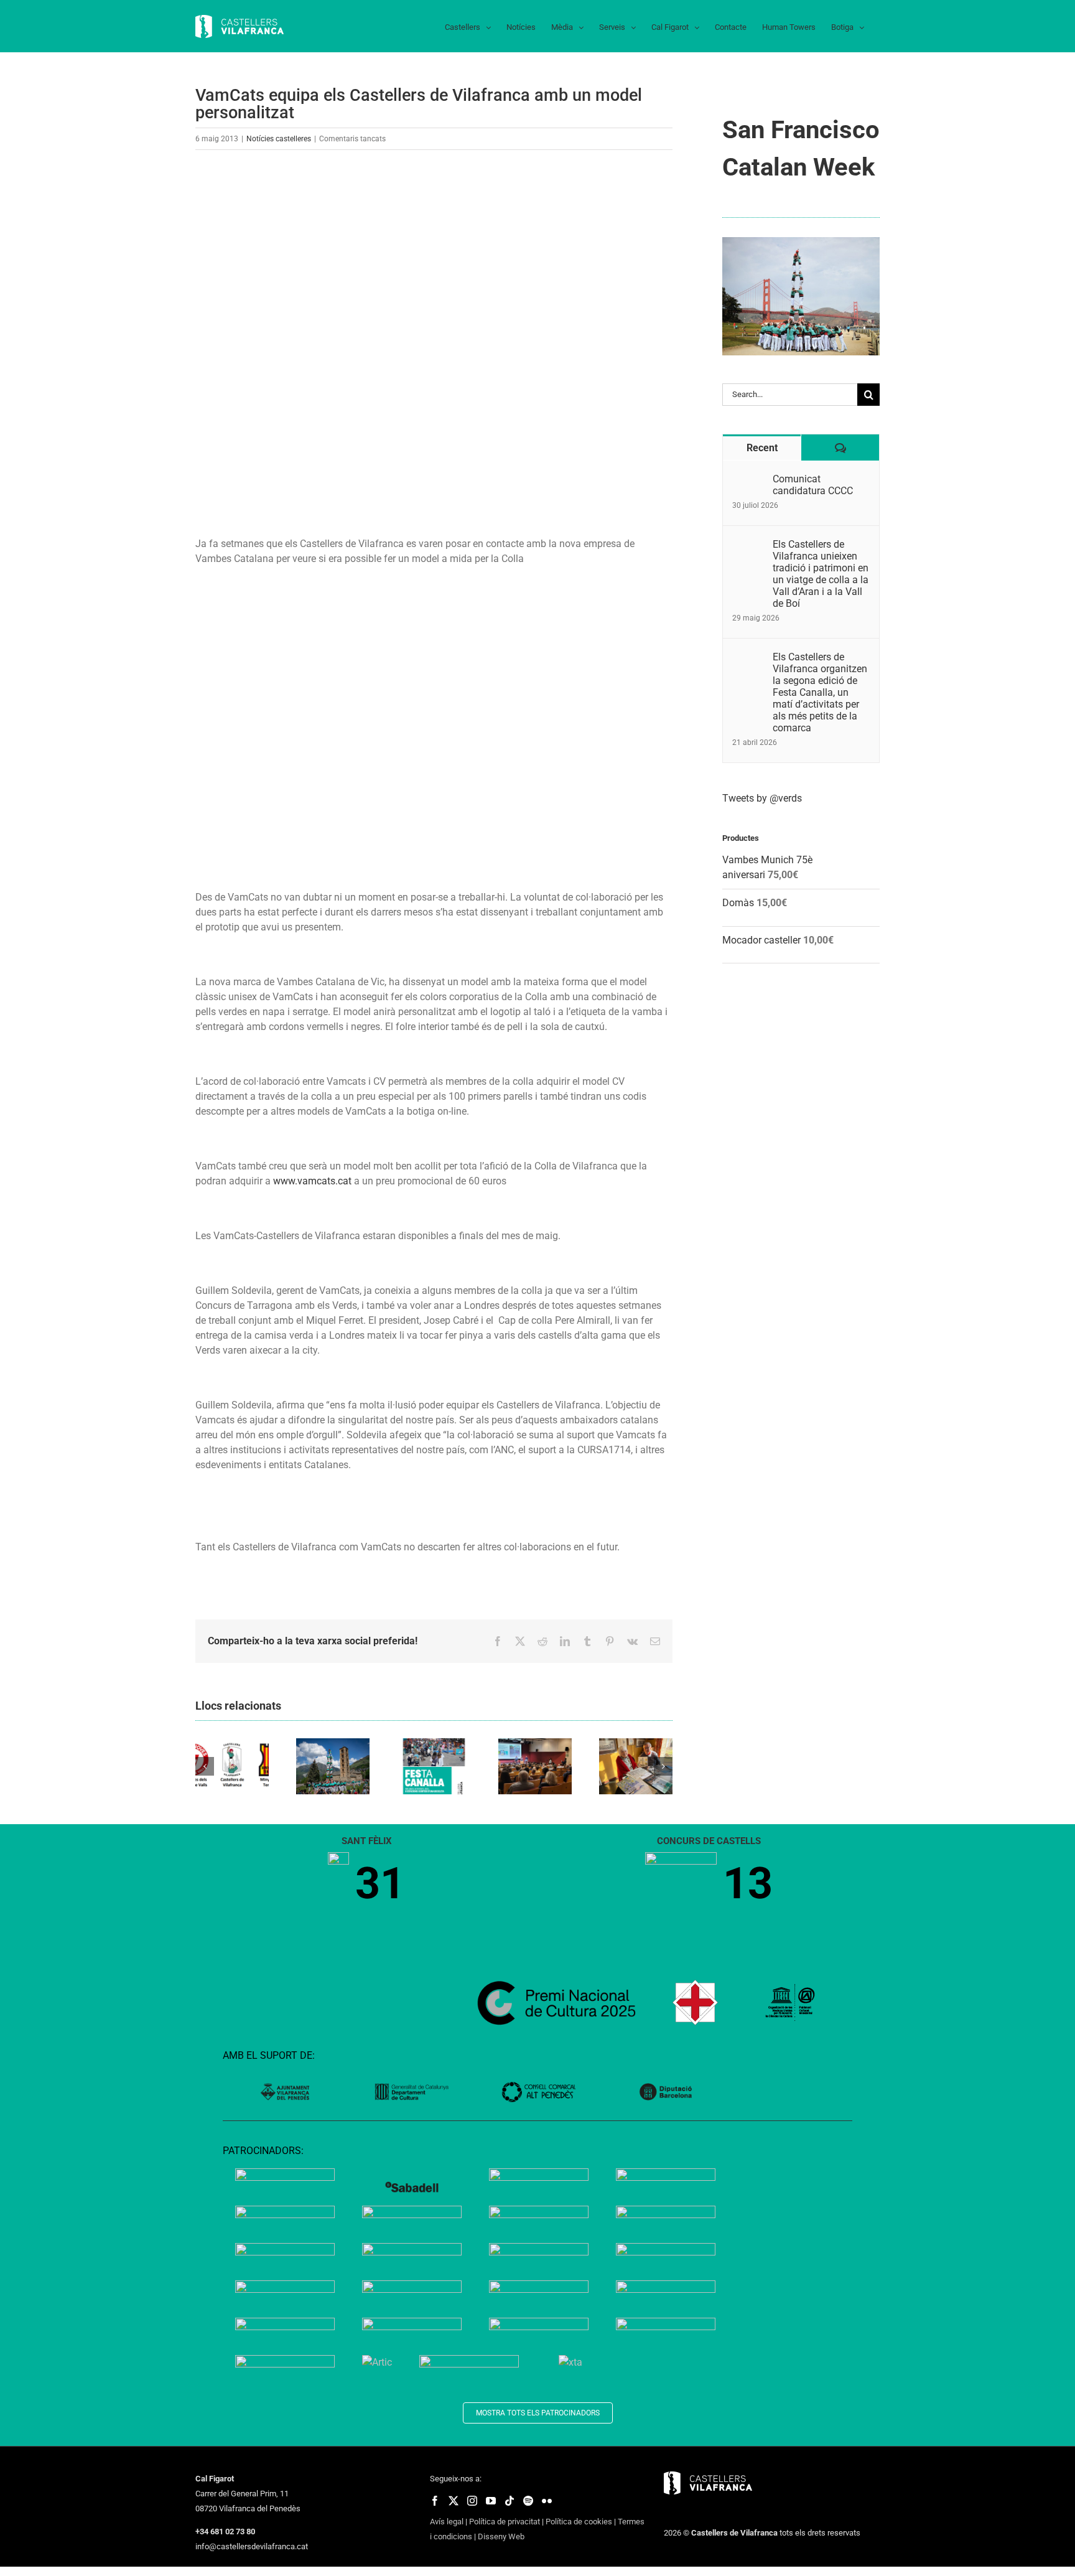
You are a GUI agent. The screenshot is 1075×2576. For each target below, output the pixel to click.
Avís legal (447, 2522)
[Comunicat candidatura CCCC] (748, 480)
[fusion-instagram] (472, 2501)
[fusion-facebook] (435, 2501)
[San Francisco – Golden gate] (801, 242)
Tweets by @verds (762, 798)
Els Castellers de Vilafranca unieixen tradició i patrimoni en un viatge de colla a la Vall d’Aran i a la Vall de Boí (821, 574)
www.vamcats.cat (312, 1181)
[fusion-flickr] (547, 2501)
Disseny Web (501, 2536)
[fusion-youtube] (491, 2501)
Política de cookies (579, 2522)
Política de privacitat (505, 2522)
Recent (762, 448)
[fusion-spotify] (528, 2501)
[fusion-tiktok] (510, 2501)
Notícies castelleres (279, 139)
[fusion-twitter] (454, 2501)
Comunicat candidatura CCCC (813, 485)
